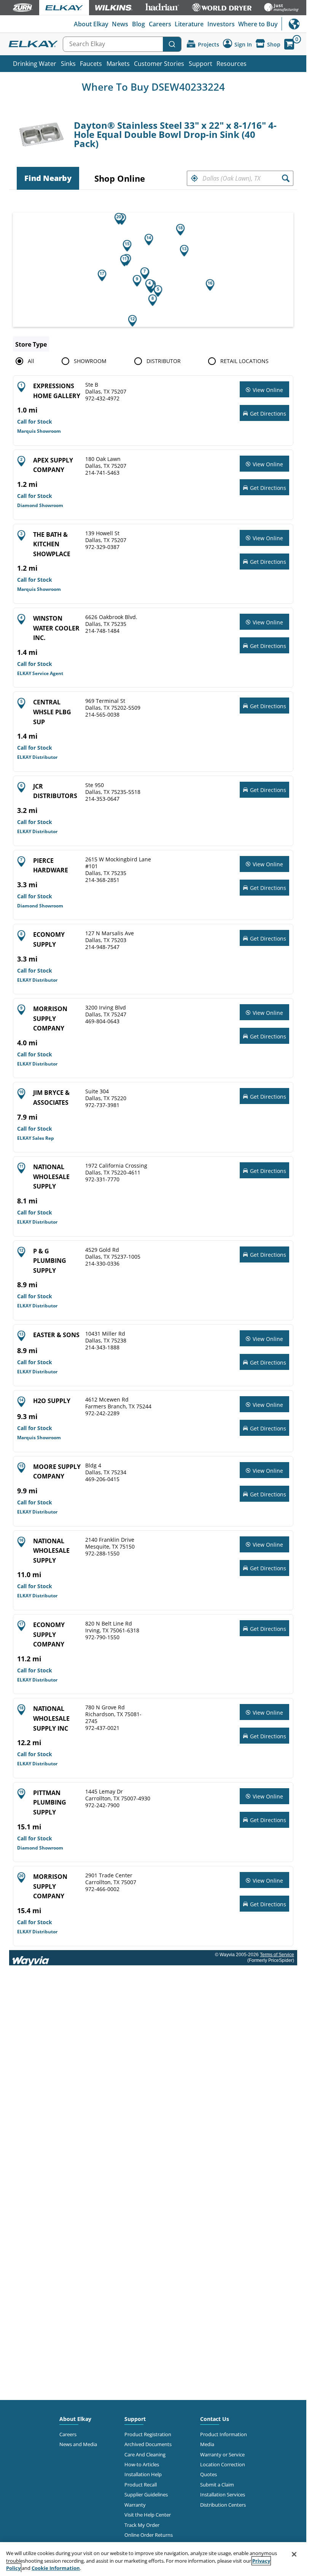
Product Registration (148, 2434)
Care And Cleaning (145, 2454)
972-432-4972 (102, 398)
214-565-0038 (102, 715)
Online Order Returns (149, 2535)
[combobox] (122, 44)
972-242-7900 (102, 1805)
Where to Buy (258, 24)
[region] (153, 2559)
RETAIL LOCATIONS (244, 361)
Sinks (68, 64)
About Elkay (91, 24)
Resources (232, 64)
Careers (160, 24)
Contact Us (215, 2419)
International (294, 24)
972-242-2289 (102, 1413)
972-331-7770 (102, 1179)
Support (201, 64)
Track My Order (142, 2525)
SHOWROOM (90, 361)
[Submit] (172, 44)
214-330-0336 (102, 1264)
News (120, 24)
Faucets (91, 64)
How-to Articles (142, 2464)
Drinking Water (35, 64)
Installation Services (223, 2494)
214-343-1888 (102, 1347)
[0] (289, 44)
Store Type (31, 344)
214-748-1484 (102, 631)
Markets (118, 64)
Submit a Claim (217, 2485)
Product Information (224, 2434)
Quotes (209, 2474)
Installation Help (143, 2474)
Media (207, 2444)
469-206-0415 (102, 1479)
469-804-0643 (102, 1021)
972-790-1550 (102, 1637)
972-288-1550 (102, 1554)
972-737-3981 (102, 1105)
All (31, 361)
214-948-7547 (102, 947)
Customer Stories (159, 64)
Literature (189, 24)
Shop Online (120, 178)
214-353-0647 (102, 799)
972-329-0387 (102, 547)
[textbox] (240, 178)
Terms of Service (277, 1955)
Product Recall (141, 2485)
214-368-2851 (102, 880)
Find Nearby (48, 178)
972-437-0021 (102, 1728)
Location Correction (223, 2464)
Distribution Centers (223, 2505)
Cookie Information (56, 2568)
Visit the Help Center (148, 2515)
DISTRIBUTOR (164, 361)
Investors (221, 24)
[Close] (294, 2554)
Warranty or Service (222, 2454)
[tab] (48, 178)
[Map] (156, 270)
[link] (264, 390)
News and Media (78, 2444)
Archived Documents (148, 2444)
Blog (138, 24)
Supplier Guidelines (146, 2494)
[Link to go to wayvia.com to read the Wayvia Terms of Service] (31, 1958)
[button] (194, 178)
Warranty (135, 2505)
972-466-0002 (102, 1889)
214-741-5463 (102, 473)
